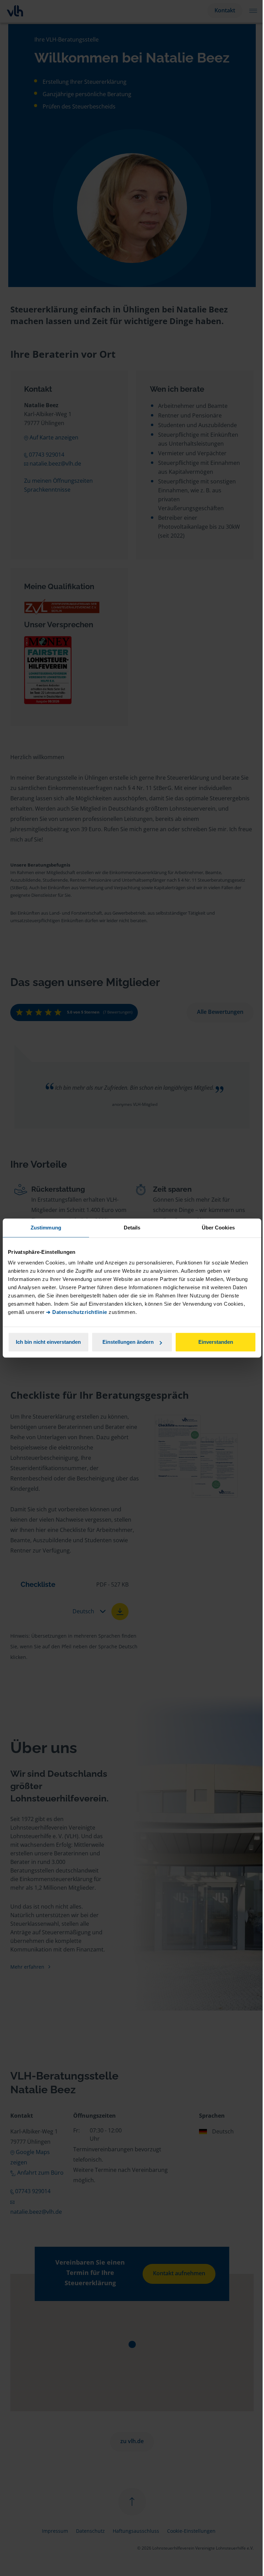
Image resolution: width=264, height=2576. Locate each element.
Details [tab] (132, 1228)
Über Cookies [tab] (218, 1228)
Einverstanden (216, 1342)
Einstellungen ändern (128, 1342)
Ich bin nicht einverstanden (48, 1342)
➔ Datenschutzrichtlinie (77, 1312)
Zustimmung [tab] (46, 1228)
